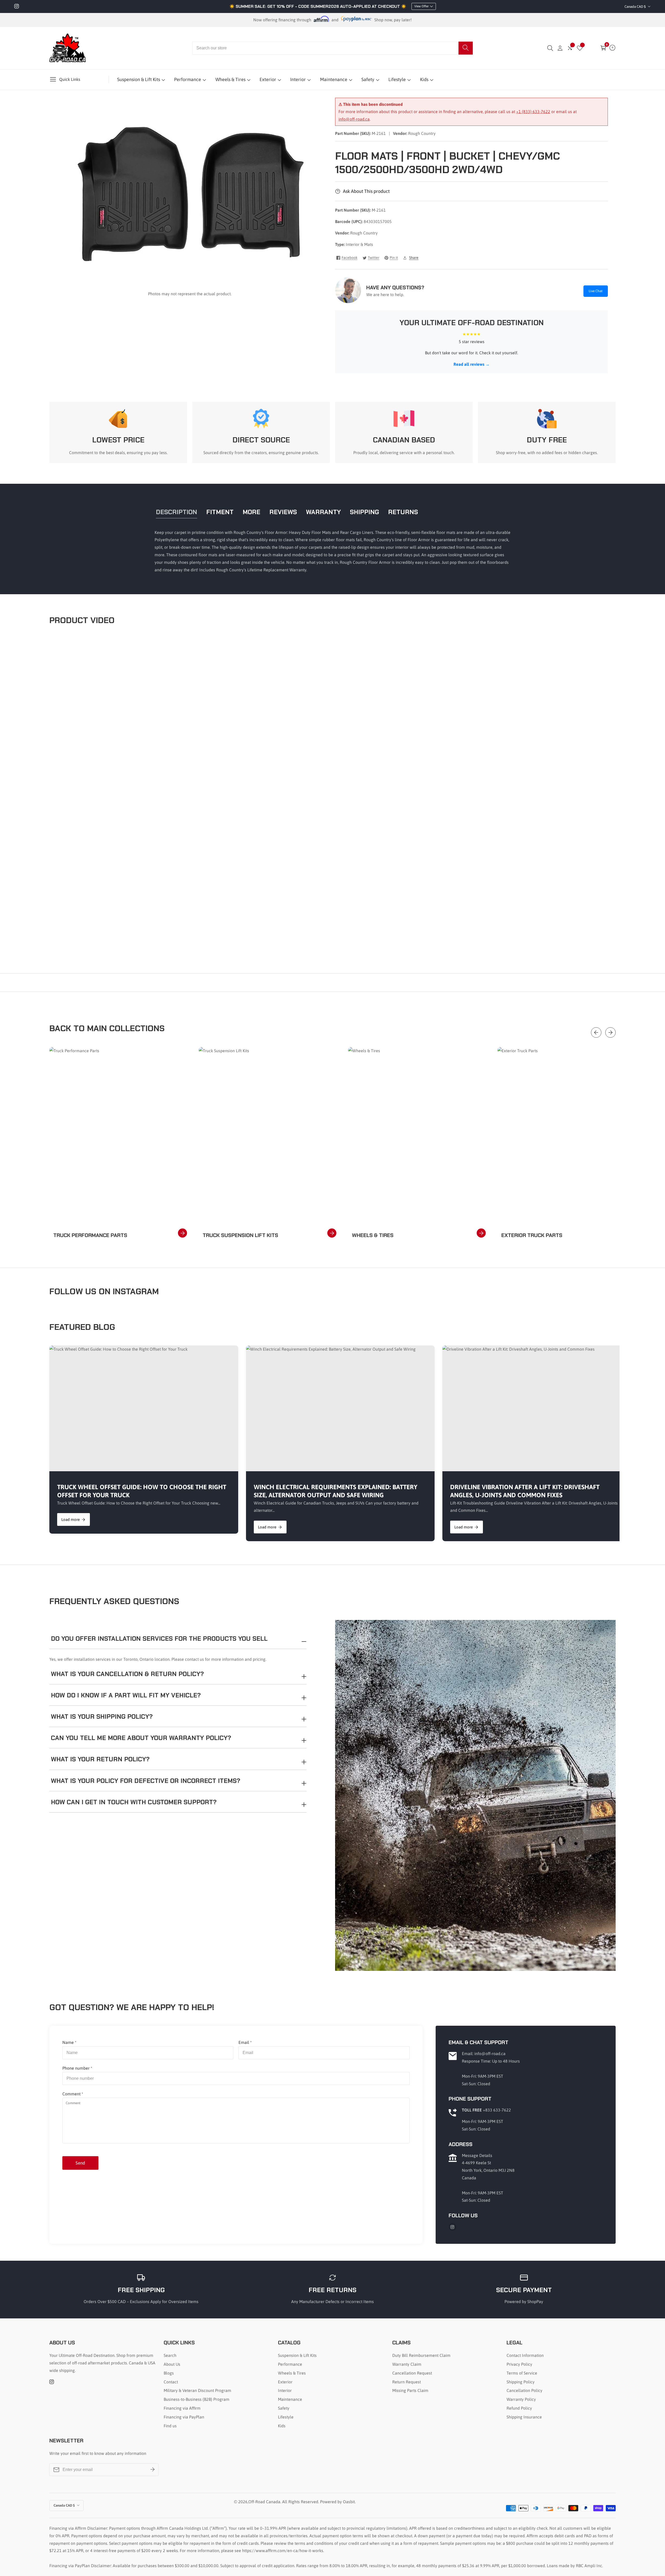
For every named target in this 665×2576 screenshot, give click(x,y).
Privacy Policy (519, 2364)
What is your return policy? (100, 1759)
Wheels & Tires (230, 79)
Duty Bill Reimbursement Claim (421, 2355)
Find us (170, 2426)
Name (69, 2042)
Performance (188, 79)
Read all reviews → (472, 364)
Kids (424, 79)
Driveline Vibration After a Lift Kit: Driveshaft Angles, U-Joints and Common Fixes (525, 1491)
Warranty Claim (407, 2364)
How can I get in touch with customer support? (134, 1802)
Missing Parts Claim (410, 2390)
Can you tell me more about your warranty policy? (141, 1738)
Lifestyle (397, 79)
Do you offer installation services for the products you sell (159, 1639)
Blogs (169, 2373)
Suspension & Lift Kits (139, 79)
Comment (73, 2094)
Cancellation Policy (524, 2390)
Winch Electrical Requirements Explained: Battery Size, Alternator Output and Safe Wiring (335, 1491)
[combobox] (332, 48)
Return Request (407, 2382)
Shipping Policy (521, 2382)
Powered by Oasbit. (338, 2502)
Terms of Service (522, 2373)
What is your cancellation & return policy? (127, 1674)
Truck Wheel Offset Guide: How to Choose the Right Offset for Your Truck (142, 1491)
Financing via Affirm (182, 2408)
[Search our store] (466, 48)
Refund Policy (519, 2408)
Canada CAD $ (636, 7)
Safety (368, 79)
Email (245, 2042)
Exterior (268, 79)
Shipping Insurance (524, 2417)
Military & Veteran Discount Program (197, 2390)
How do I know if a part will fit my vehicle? (126, 1695)
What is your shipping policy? (102, 1717)
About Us (172, 2364)
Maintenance (334, 79)
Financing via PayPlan (184, 2417)
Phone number (77, 2068)
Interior (298, 79)
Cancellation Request (412, 2373)
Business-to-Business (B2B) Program (197, 2399)
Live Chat (596, 291)
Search (170, 2355)
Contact (171, 2382)
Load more (71, 1519)
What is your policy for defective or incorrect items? (146, 1781)
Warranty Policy (521, 2399)
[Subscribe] (152, 2470)
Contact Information (525, 2355)
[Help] (612, 48)
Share (414, 258)
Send (80, 2163)
